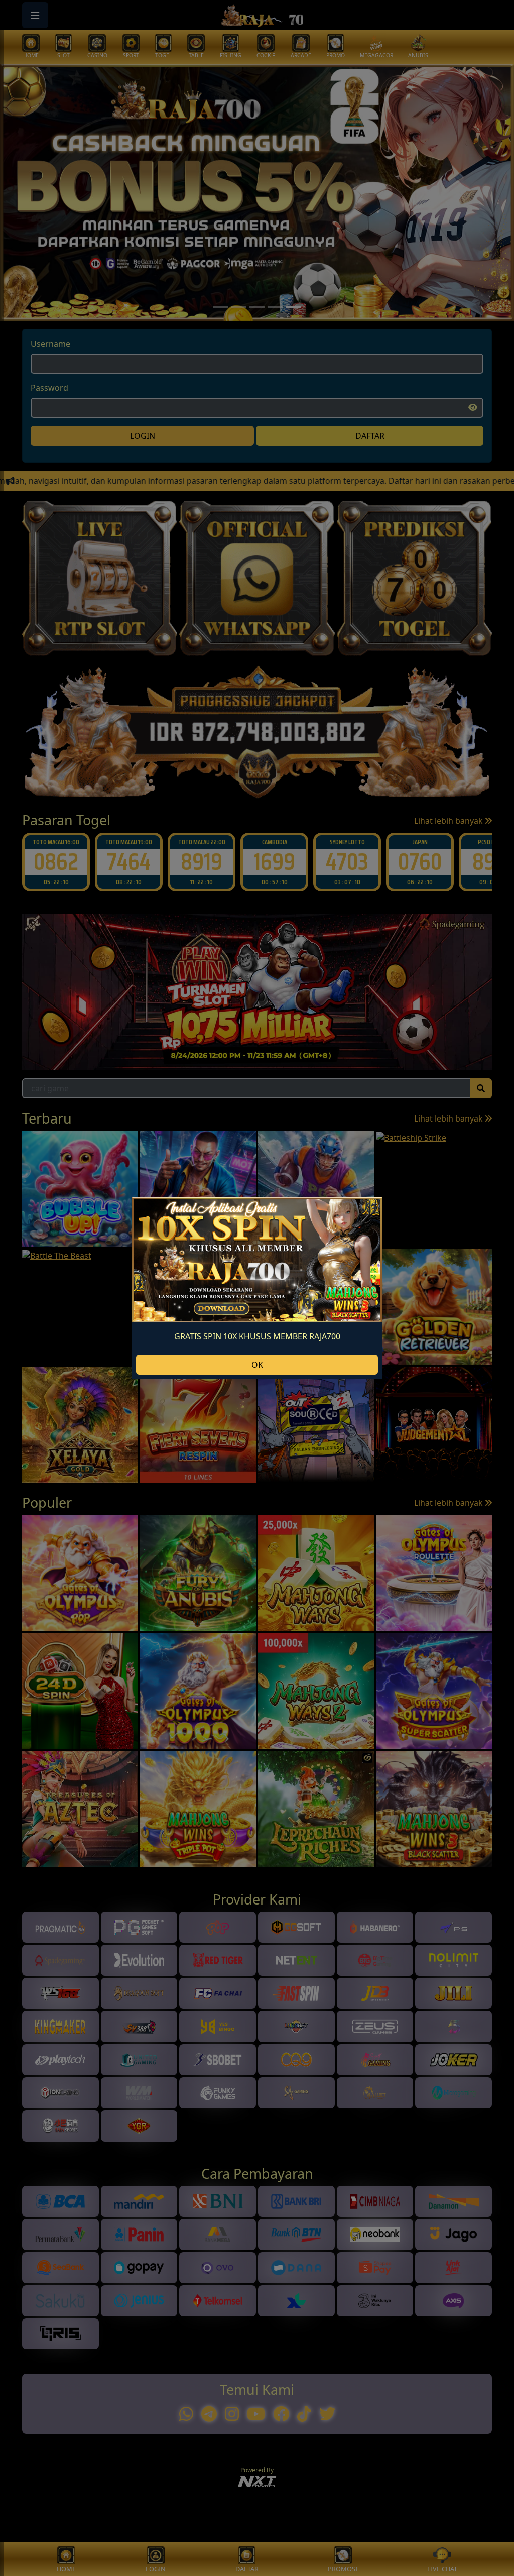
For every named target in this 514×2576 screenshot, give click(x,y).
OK (257, 1365)
